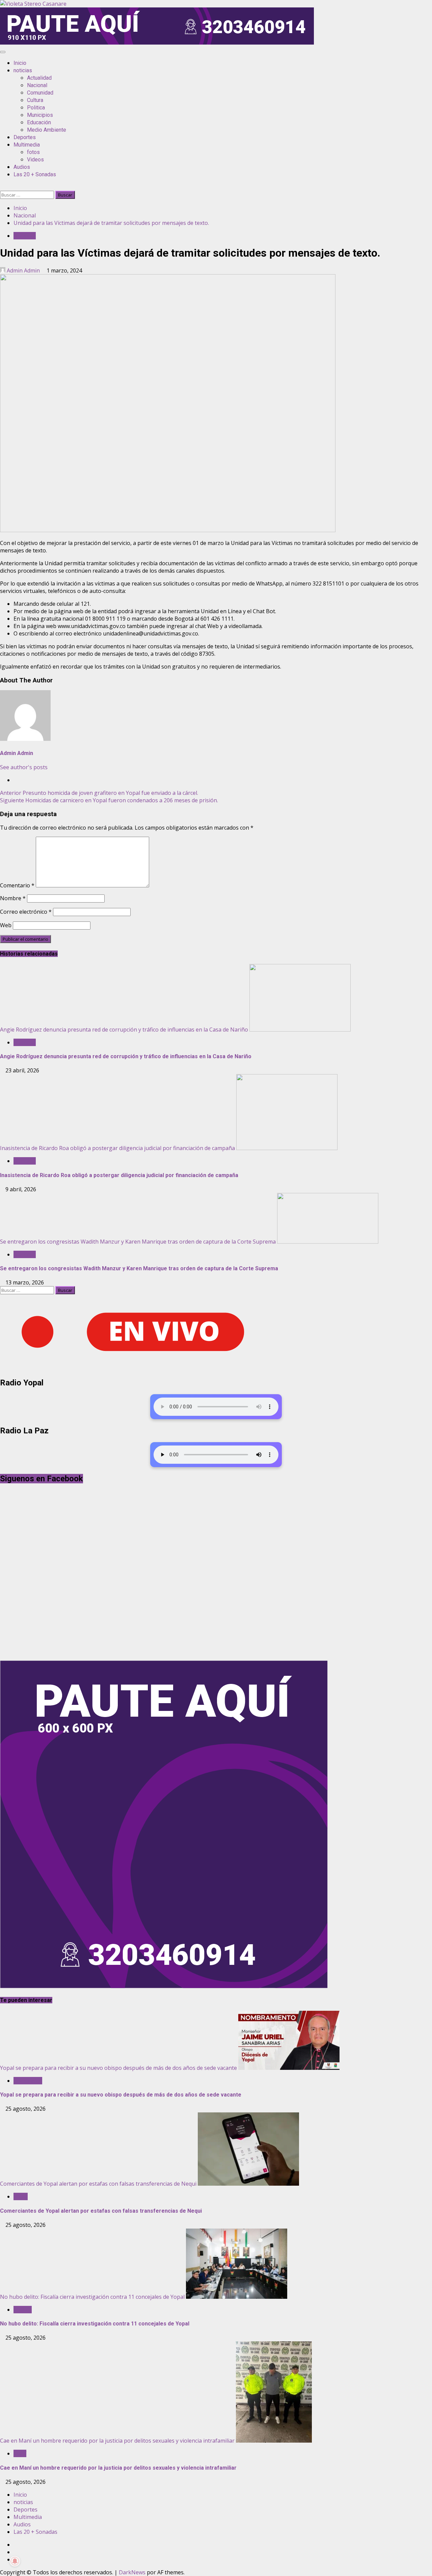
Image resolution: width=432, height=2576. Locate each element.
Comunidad (40, 93)
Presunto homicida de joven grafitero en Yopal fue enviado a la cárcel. (99, 793)
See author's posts (24, 767)
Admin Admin (23, 270)
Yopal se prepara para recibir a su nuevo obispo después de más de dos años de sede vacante (118, 2068)
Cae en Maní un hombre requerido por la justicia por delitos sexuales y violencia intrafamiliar (117, 2441)
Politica (36, 108)
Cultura (35, 100)
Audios (22, 167)
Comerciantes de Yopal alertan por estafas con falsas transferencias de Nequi (98, 2184)
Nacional (37, 85)
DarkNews (132, 2572)
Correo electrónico (26, 912)
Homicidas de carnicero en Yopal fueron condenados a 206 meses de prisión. (109, 800)
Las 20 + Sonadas (35, 174)
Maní (20, 2453)
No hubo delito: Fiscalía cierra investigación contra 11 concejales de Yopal (92, 2297)
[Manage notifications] (15, 2561)
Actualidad (39, 78)
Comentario (17, 885)
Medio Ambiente (47, 130)
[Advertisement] (157, 43)
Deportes (25, 137)
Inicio (20, 63)
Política (23, 2310)
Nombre (13, 898)
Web (6, 925)
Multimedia (27, 145)
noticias (23, 70)
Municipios (40, 115)
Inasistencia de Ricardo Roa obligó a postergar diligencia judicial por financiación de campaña (117, 1148)
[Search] (2, 187)
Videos (35, 160)
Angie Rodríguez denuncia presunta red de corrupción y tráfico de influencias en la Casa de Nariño (124, 1030)
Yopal (21, 2196)
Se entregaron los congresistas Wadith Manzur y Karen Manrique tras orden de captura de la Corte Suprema (138, 1242)
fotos (33, 152)
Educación (39, 122)
